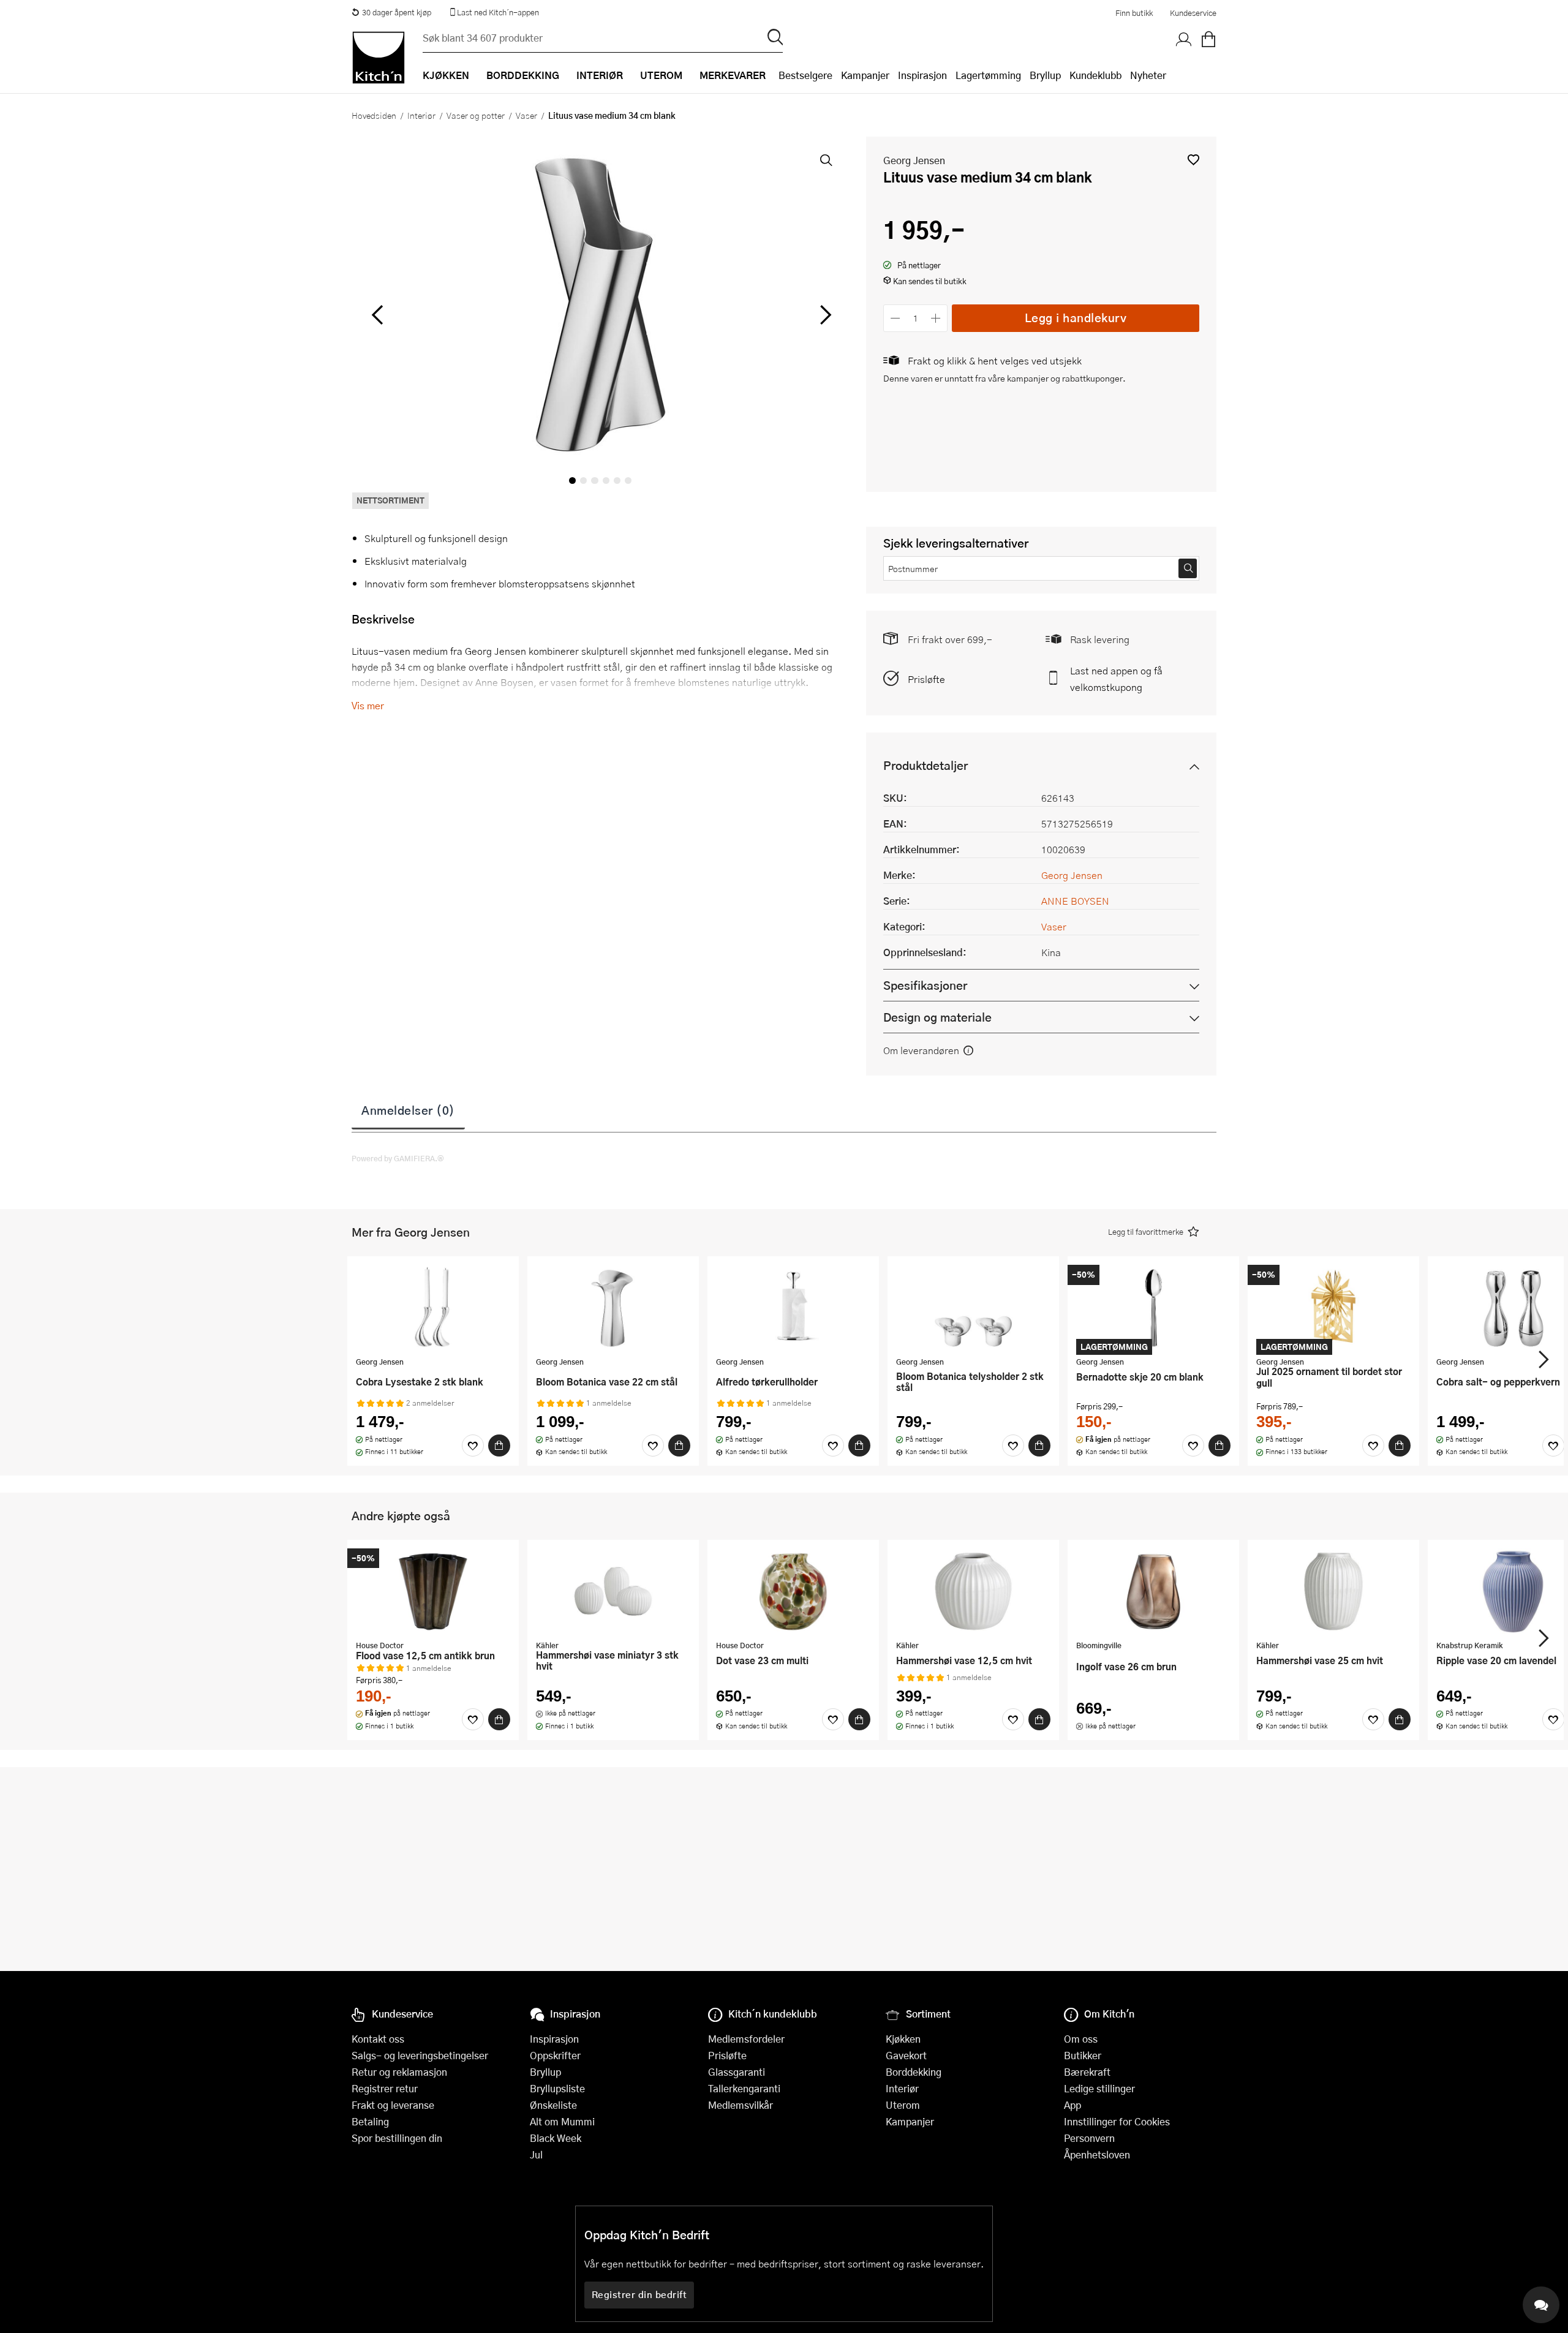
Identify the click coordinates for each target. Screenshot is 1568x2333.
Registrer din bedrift (639, 2294)
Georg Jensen (914, 160)
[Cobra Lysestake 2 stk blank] (433, 1308)
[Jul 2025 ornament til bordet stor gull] (1333, 1308)
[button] (1193, 160)
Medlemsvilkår (741, 2105)
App (1072, 2105)
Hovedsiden (374, 115)
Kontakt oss (378, 2039)
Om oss (1081, 2039)
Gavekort (906, 2055)
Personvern (1089, 2138)
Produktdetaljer (925, 765)
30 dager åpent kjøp (397, 12)
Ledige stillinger (1099, 2088)
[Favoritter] (473, 1445)
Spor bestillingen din (397, 2138)
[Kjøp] (499, 1445)
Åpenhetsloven (1097, 2154)
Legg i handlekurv (1076, 318)
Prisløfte (926, 679)
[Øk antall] (936, 318)
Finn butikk (1134, 13)
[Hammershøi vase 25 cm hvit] (1333, 1591)
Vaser (526, 115)
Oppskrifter (555, 2055)
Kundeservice (1193, 13)
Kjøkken (903, 2039)
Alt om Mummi (562, 2121)
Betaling (370, 2121)
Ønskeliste (553, 2105)
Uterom (903, 2105)
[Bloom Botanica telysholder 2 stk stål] (973, 1308)
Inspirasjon (922, 75)
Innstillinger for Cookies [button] (1117, 2121)
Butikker (1083, 2055)
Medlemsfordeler (746, 2039)
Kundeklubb (1095, 75)
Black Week (556, 2138)
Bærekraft (1087, 2072)
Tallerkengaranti (744, 2088)
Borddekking (914, 2072)
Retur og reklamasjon (399, 2072)
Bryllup (1045, 75)
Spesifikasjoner (925, 985)
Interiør (421, 115)
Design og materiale (937, 1017)
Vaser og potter (476, 115)
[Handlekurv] (1208, 40)
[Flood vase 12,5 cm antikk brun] (433, 1591)
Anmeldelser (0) (408, 1110)
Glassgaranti (737, 2072)
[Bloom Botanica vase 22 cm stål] (613, 1308)
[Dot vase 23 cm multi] (793, 1591)
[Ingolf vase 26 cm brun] (1153, 1591)
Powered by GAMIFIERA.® (398, 1158)
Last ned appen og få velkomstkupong (1116, 679)
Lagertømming (988, 75)
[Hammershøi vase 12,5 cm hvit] (973, 1591)
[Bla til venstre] (377, 315)
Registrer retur (385, 2088)
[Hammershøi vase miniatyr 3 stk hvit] (613, 1591)
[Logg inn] (1184, 40)
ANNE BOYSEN (1075, 901)
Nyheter (1148, 75)
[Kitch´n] (379, 58)
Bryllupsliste (557, 2088)
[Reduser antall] (895, 318)
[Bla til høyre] (824, 315)
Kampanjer (865, 75)
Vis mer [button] (368, 705)
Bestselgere (805, 75)
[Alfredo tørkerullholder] (793, 1308)
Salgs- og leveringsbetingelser (420, 2055)
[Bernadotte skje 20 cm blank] (1153, 1308)
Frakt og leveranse (393, 2105)
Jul (536, 2154)
